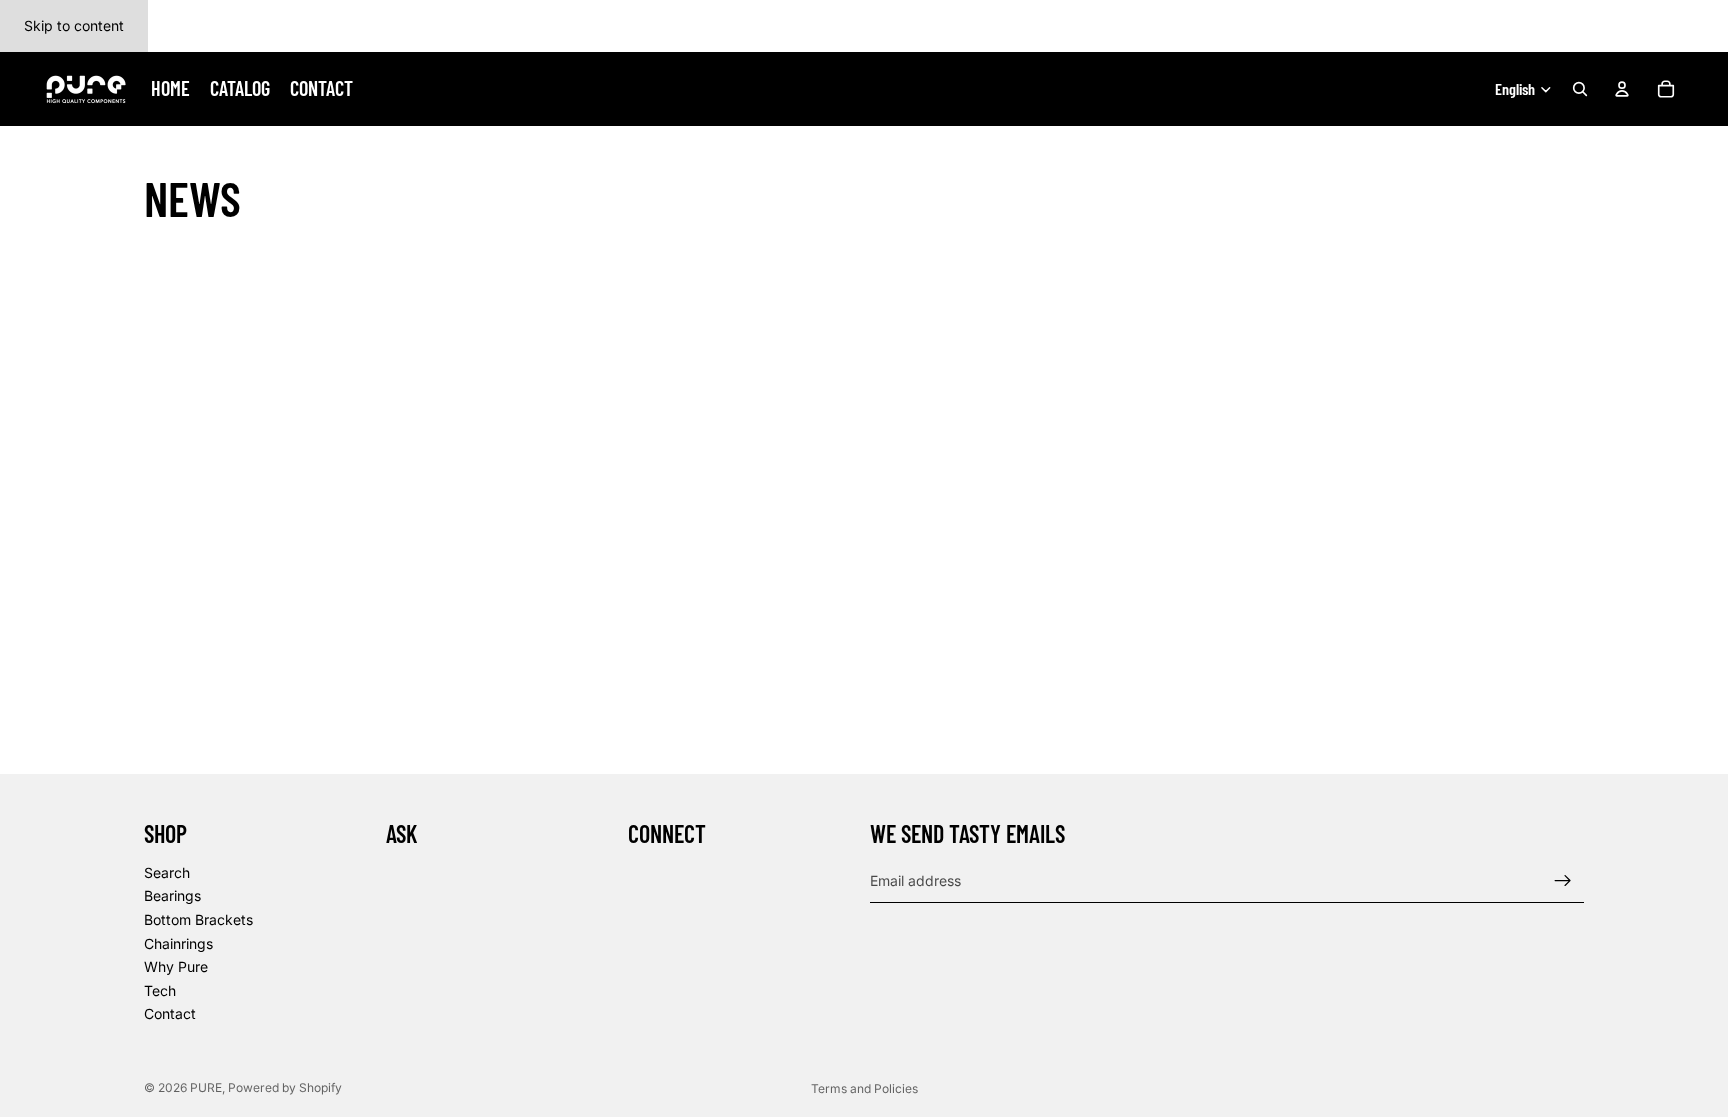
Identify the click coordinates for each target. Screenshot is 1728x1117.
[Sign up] (1563, 881)
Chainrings (178, 943)
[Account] (1622, 89)
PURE (206, 1087)
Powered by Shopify (285, 1087)
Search (167, 872)
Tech (160, 990)
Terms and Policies (864, 1088)
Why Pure (176, 966)
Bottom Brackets (198, 919)
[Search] (1580, 89)
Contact (170, 1014)
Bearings (172, 896)
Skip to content (74, 25)
